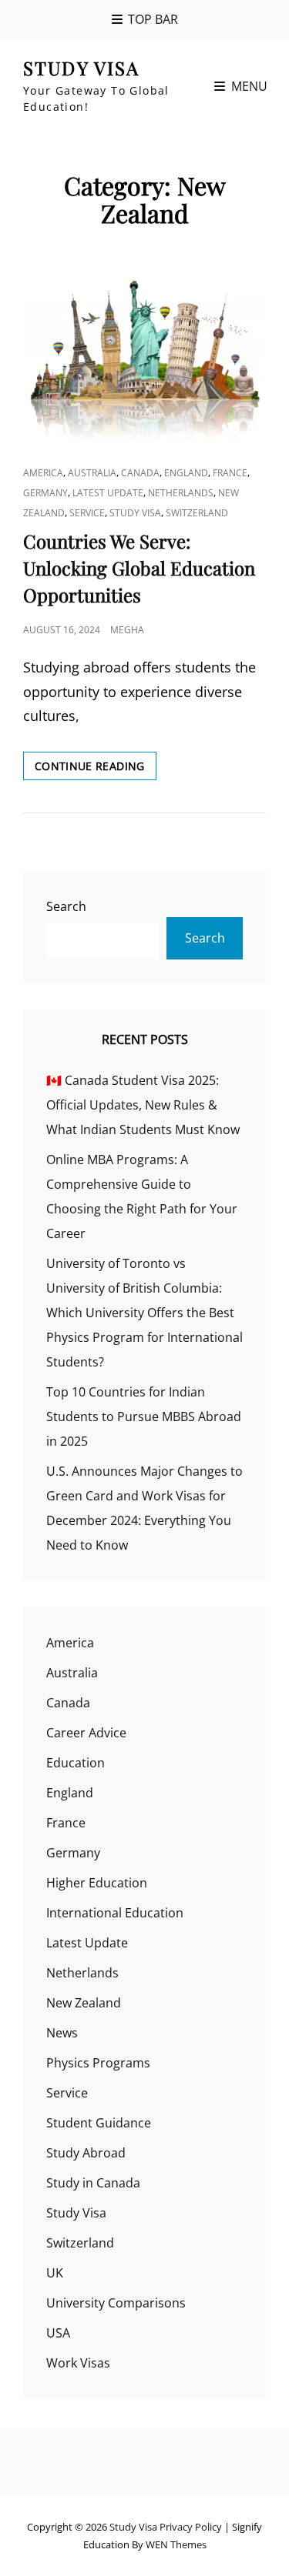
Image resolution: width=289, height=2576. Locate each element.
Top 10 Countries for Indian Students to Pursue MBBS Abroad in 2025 (144, 1416)
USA (58, 2333)
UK (55, 2273)
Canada (140, 473)
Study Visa (82, 68)
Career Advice (86, 1733)
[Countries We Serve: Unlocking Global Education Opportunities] (144, 353)
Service (87, 513)
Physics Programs (98, 2063)
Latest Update (108, 493)
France (230, 473)
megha (127, 630)
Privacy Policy (191, 2527)
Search (66, 906)
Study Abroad (86, 2153)
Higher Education (97, 1883)
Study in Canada (93, 2183)
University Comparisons (116, 2303)
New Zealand (84, 2003)
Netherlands (181, 493)
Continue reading (96, 769)
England (186, 473)
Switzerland (197, 513)
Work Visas (78, 2363)
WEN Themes (176, 2544)
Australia (92, 473)
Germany (45, 493)
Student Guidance (99, 2123)
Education (76, 1763)
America (43, 473)
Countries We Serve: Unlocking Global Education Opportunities (139, 568)
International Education (115, 1913)
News (62, 2033)
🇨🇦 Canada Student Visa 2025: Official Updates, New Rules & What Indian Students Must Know (143, 1105)
